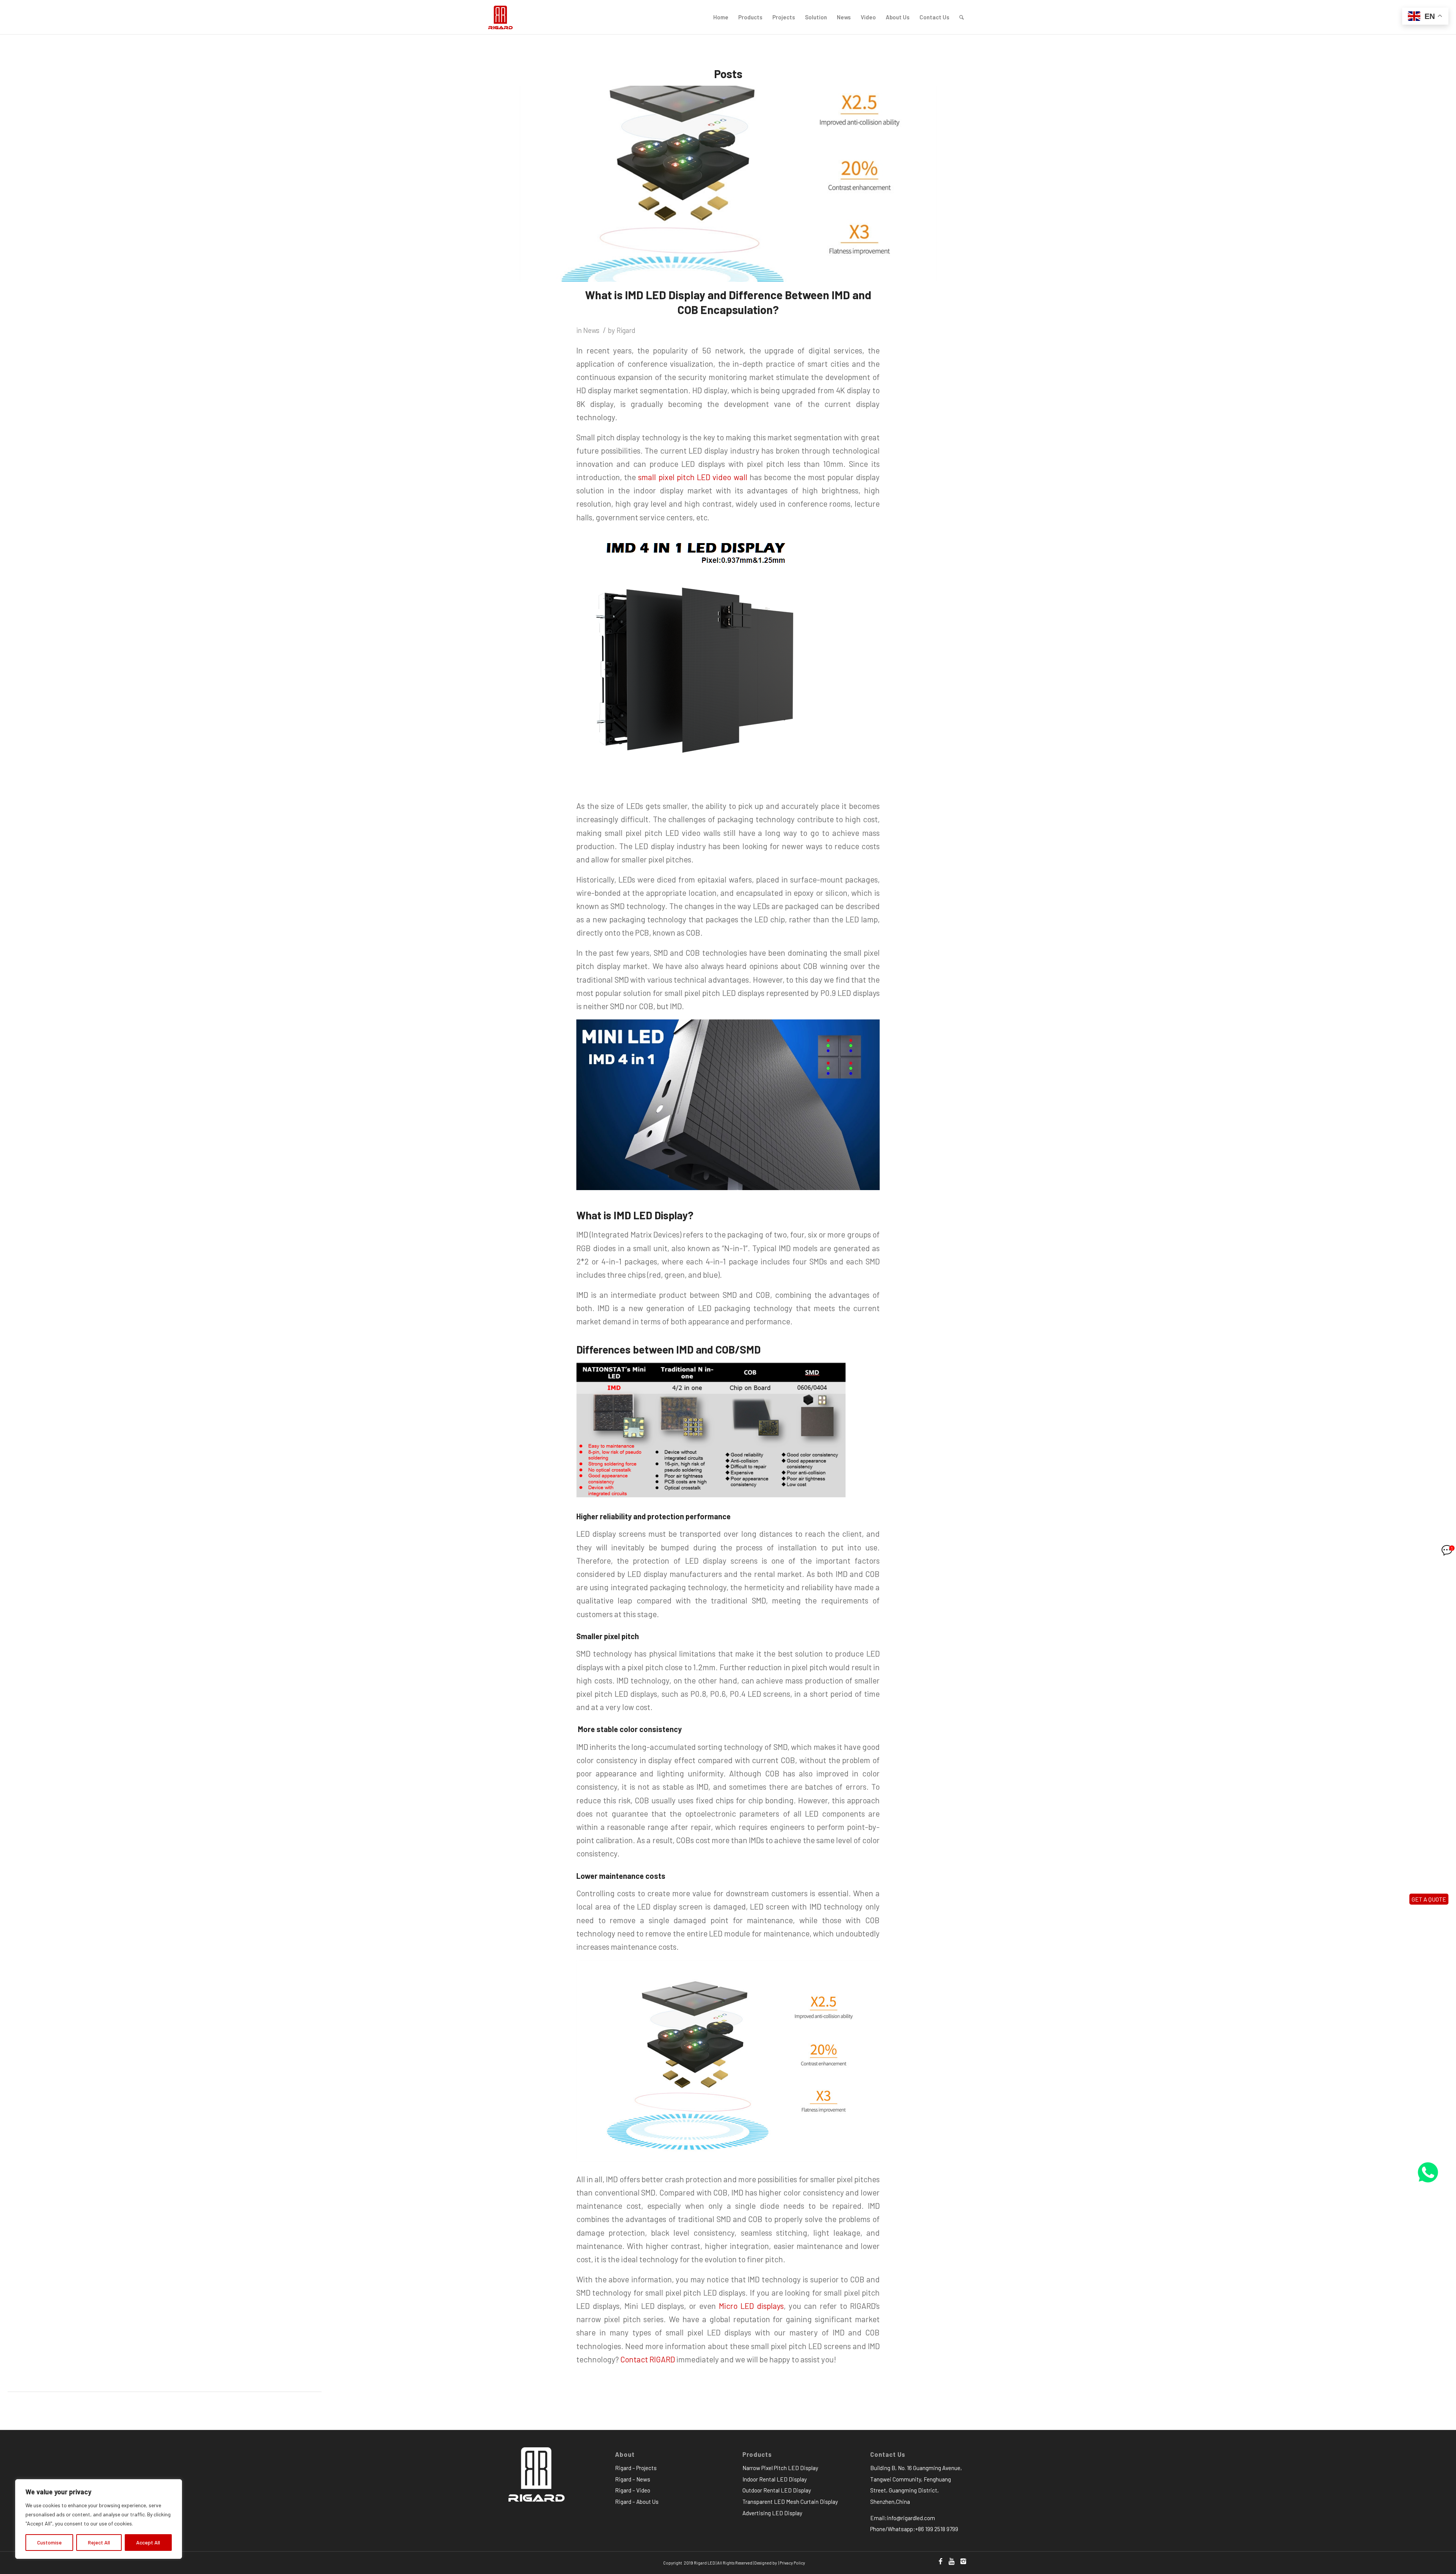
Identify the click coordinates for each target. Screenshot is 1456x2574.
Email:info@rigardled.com (903, 2518)
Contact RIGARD (648, 2359)
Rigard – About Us (637, 2502)
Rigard (626, 330)
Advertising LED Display (772, 2513)
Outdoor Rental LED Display (777, 2490)
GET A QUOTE (1429, 1899)
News (591, 330)
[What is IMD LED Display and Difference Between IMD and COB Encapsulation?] (728, 184)
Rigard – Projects (636, 2468)
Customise (49, 2542)
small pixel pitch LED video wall (693, 477)
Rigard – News (633, 2479)
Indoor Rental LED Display (775, 2479)
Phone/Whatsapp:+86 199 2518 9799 (914, 2529)
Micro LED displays (751, 2306)
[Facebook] (940, 2561)
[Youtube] (952, 2561)
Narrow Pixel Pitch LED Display (780, 2468)
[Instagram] (963, 2561)
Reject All (99, 2542)
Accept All (148, 2542)
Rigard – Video (633, 2490)
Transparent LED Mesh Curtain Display (790, 2502)
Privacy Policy (792, 2563)
